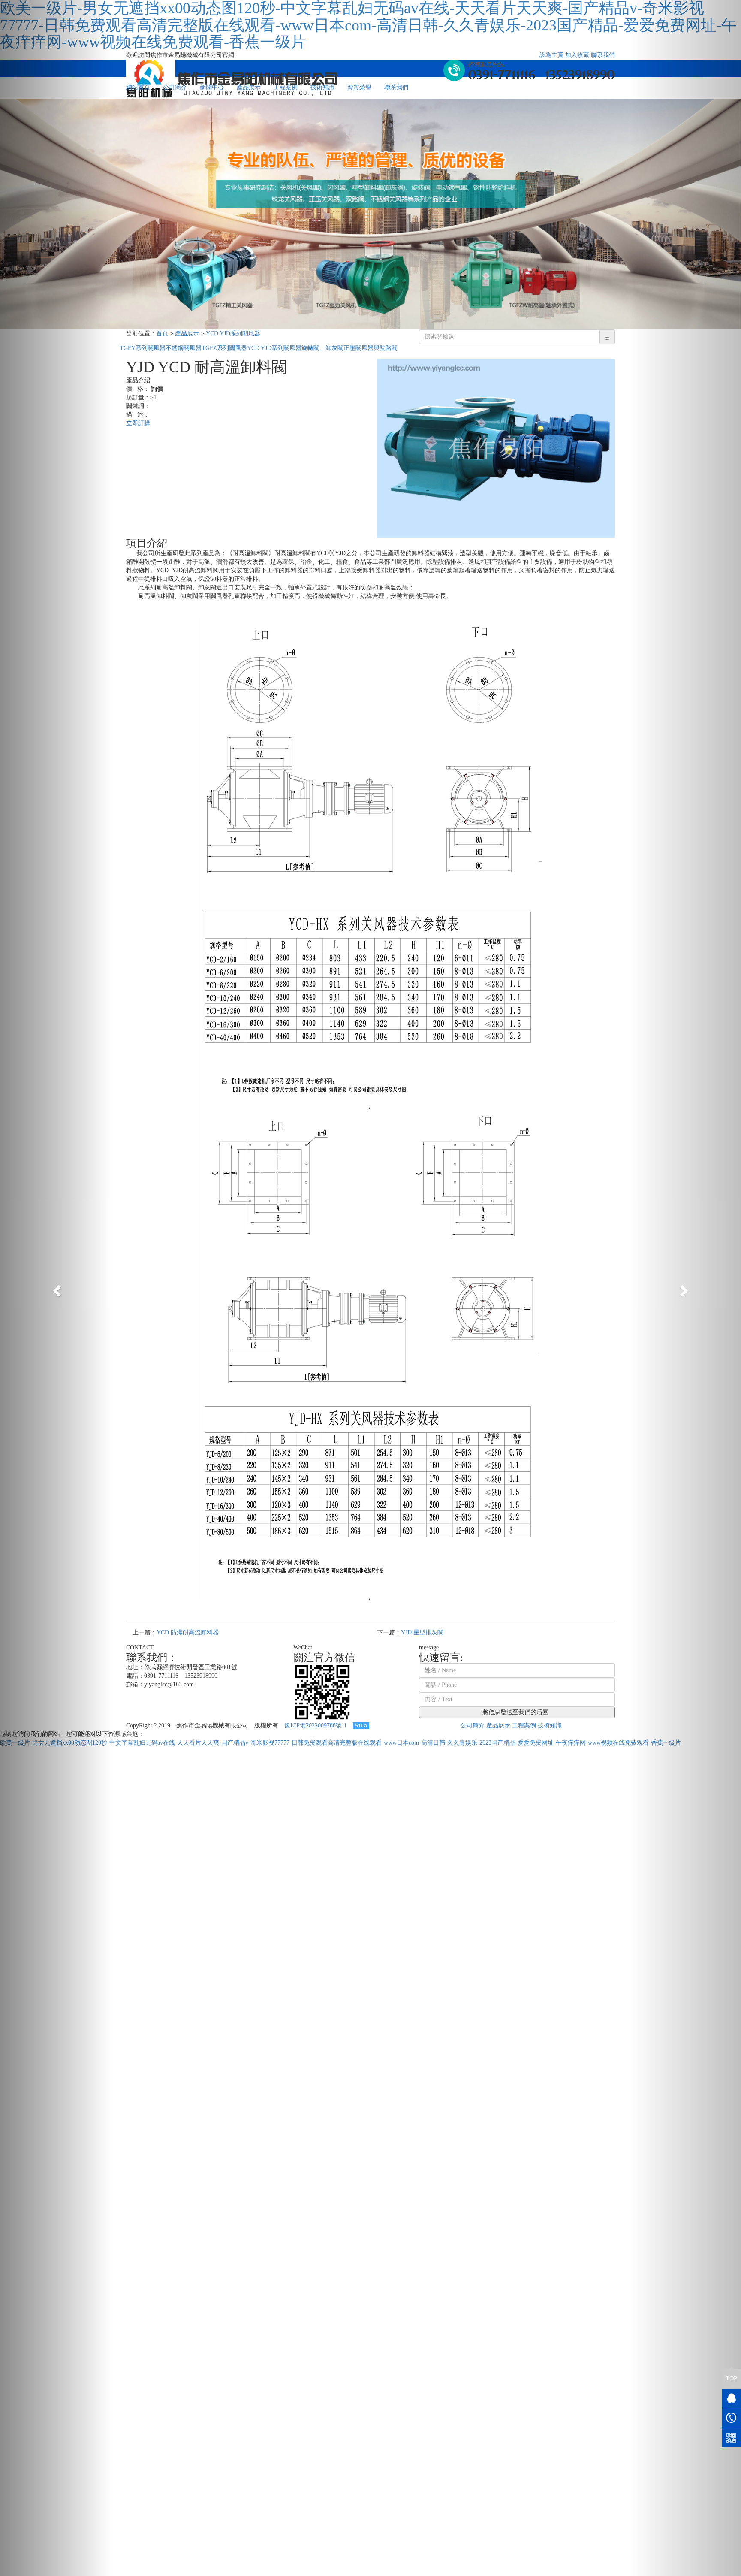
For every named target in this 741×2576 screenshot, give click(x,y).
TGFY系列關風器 (143, 348)
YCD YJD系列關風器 (233, 334)
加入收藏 (577, 55)
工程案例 (286, 87)
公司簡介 (175, 87)
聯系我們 (603, 55)
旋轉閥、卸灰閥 (322, 348)
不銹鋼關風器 (184, 348)
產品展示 (249, 87)
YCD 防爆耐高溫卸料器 (188, 1632)
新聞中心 (212, 87)
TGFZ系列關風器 (224, 348)
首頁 (162, 334)
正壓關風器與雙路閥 (370, 348)
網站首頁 (138, 87)
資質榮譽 (359, 87)
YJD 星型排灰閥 (422, 1632)
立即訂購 (138, 423)
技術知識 (322, 87)
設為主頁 (551, 55)
